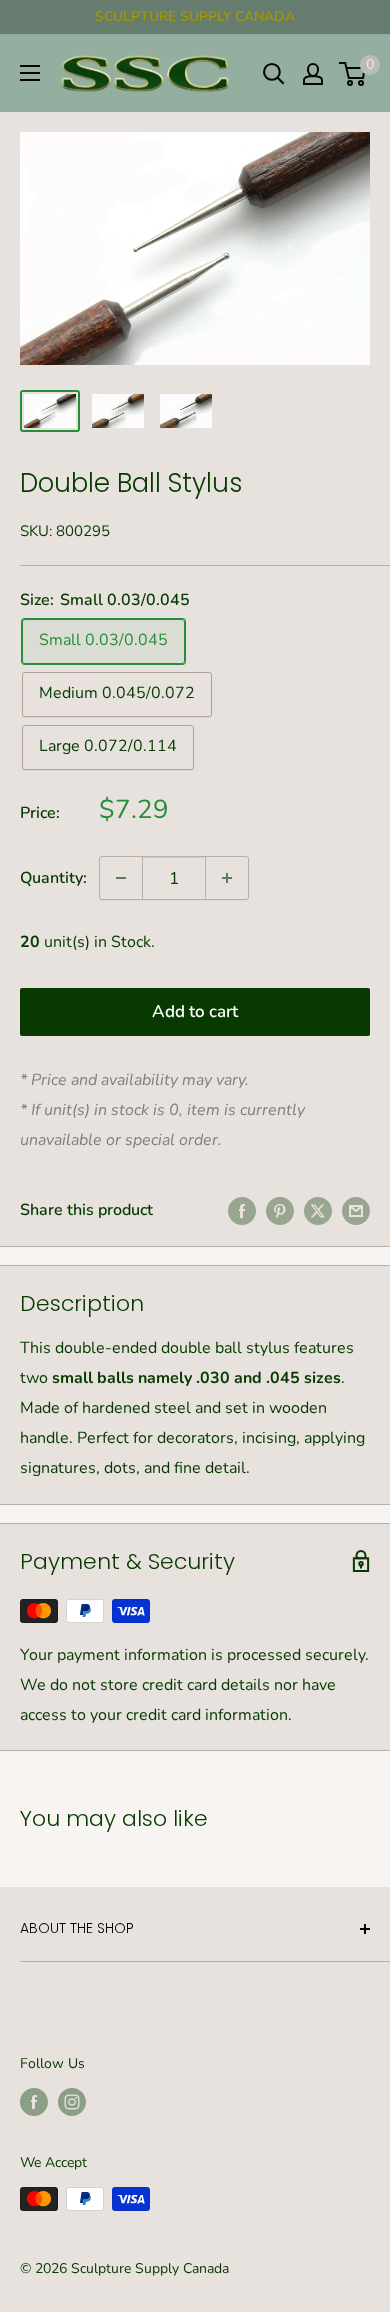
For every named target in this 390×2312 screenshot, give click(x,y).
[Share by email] (356, 1211)
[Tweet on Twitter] (318, 1211)
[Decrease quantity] (121, 878)
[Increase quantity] (227, 878)
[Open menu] (30, 73)
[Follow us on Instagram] (72, 2102)
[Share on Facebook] (242, 1211)
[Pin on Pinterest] (280, 1211)
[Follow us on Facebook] (34, 2102)
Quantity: (53, 878)
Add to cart (195, 1011)
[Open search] (274, 74)
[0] (353, 74)
